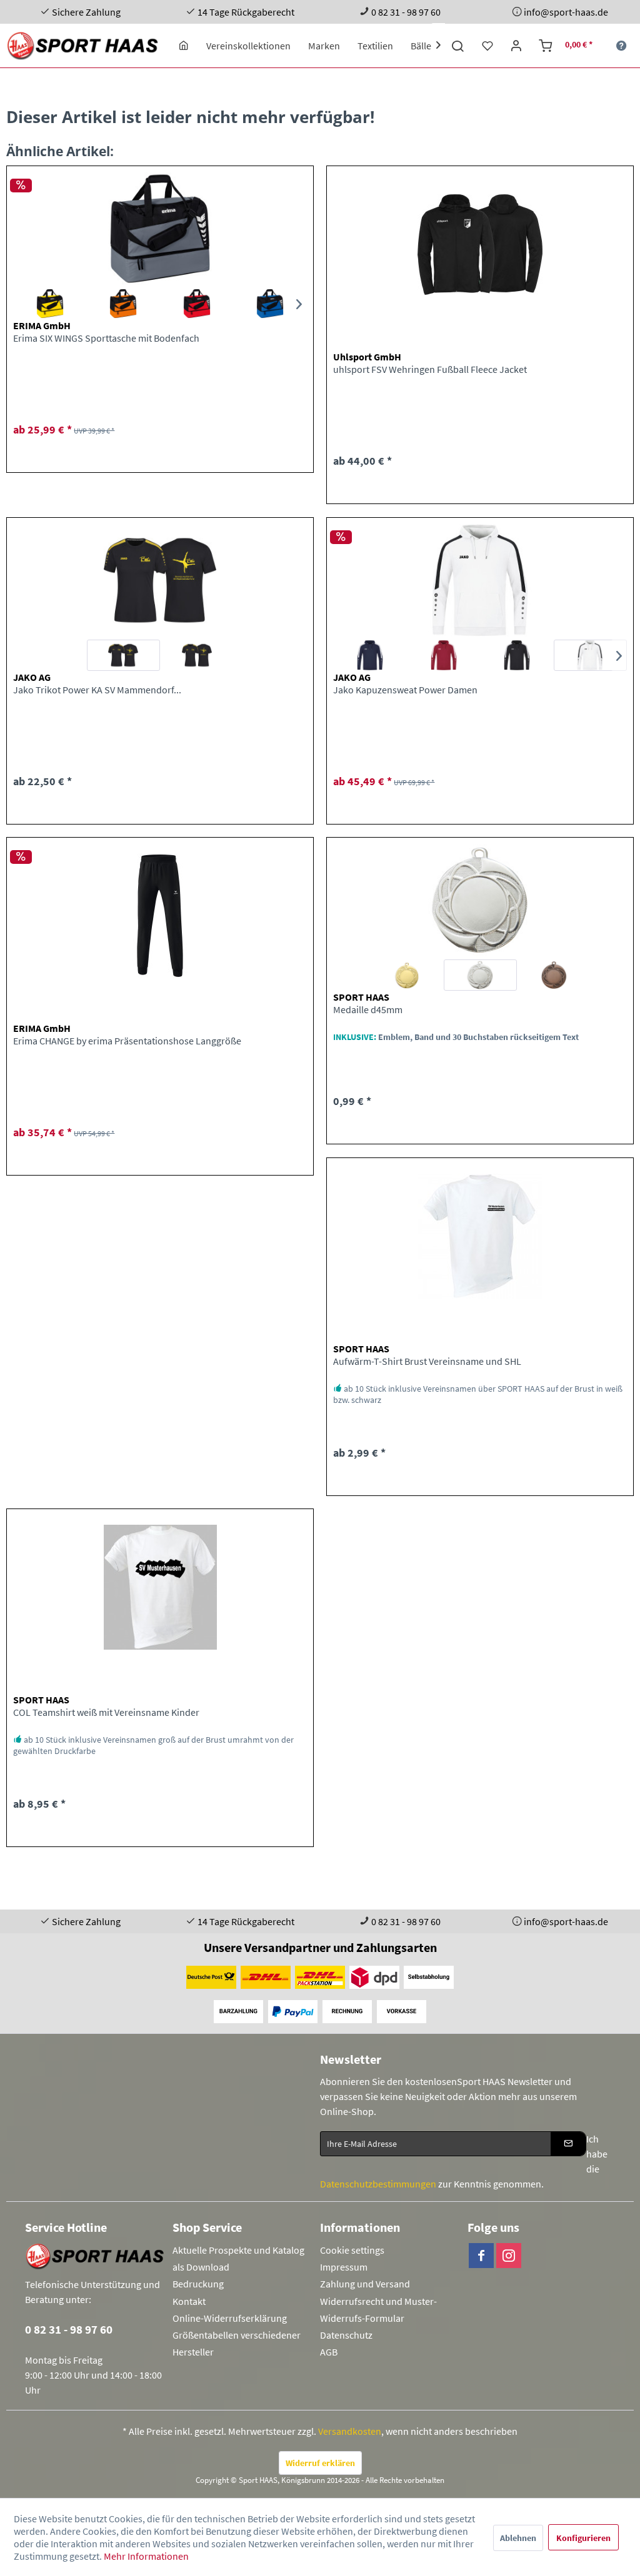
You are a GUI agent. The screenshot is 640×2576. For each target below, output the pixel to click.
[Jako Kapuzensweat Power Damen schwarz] (517, 655)
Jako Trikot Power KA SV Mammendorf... (97, 690)
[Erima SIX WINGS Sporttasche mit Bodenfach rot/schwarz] (197, 304)
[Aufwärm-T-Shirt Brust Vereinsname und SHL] (480, 1236)
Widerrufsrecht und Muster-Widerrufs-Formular (378, 2310)
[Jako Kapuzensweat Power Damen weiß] (590, 655)
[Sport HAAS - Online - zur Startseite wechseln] (83, 46)
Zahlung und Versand (365, 2284)
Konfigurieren (583, 2538)
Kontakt (189, 2301)
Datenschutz (346, 2335)
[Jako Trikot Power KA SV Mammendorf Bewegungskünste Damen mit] (197, 655)
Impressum (344, 2267)
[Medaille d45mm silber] (480, 975)
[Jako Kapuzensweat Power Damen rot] (443, 655)
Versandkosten (350, 2431)
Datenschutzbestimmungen (378, 2184)
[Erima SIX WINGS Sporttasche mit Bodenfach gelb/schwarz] (50, 304)
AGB (329, 2352)
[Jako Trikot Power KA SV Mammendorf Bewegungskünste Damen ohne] (123, 655)
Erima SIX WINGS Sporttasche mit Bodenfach (106, 338)
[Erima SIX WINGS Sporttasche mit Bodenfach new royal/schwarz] (270, 304)
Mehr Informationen (146, 2556)
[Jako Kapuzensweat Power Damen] (480, 580)
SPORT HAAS (361, 997)
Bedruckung (198, 2284)
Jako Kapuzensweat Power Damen (405, 690)
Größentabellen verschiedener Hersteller (237, 2343)
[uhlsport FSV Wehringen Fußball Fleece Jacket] (480, 244)
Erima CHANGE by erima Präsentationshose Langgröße (127, 1041)
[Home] (184, 46)
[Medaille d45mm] (480, 900)
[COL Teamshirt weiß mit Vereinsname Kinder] (160, 1587)
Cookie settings (352, 2250)
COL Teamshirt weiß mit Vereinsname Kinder (106, 1712)
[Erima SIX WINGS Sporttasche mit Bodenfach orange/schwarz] (123, 304)
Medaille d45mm (368, 1009)
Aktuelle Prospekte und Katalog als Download (238, 2258)
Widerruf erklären (320, 2463)
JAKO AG (32, 677)
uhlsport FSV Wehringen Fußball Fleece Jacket (430, 369)
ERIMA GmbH (42, 325)
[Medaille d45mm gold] (407, 975)
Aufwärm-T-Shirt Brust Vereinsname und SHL (427, 1361)
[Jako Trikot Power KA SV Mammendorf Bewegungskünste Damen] (160, 580)
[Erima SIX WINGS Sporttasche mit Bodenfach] (160, 229)
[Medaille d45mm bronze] (553, 975)
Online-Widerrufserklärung (230, 2318)
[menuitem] (184, 46)
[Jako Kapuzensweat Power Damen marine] (370, 655)
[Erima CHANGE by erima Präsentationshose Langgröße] (160, 916)
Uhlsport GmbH (367, 357)
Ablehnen (518, 2538)
